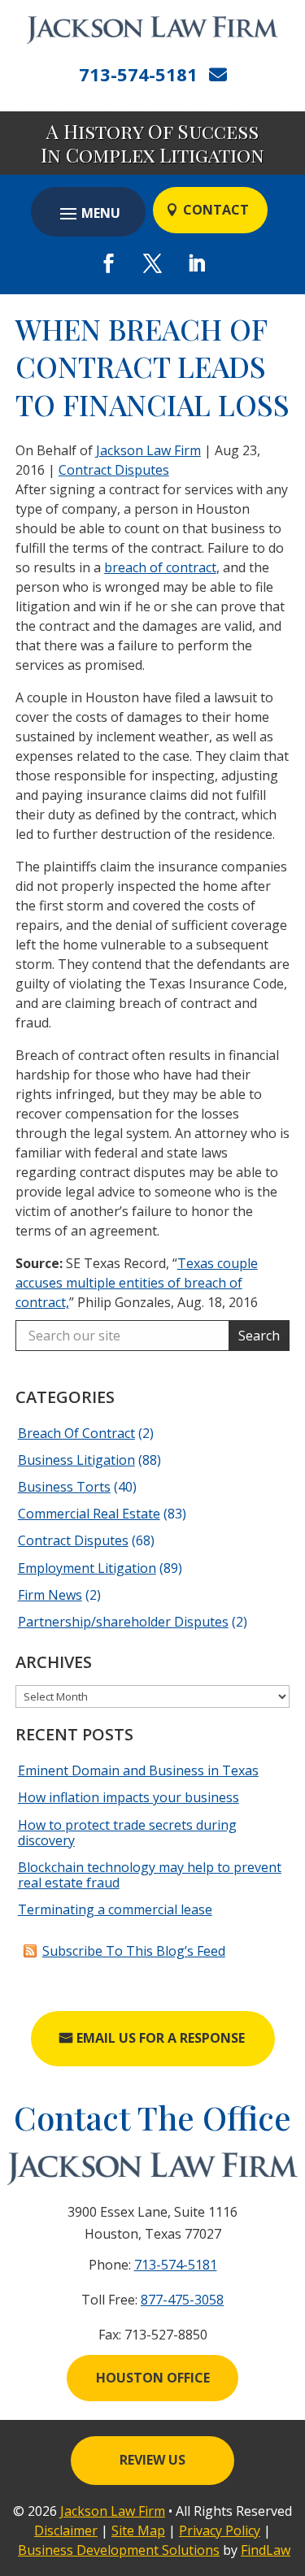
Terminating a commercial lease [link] (115, 1909)
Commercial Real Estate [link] (89, 1514)
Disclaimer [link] (66, 2530)
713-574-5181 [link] (138, 74)
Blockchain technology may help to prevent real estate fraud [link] (150, 1875)
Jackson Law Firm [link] (148, 450)
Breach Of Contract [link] (76, 1433)
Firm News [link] (50, 1595)
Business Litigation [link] (76, 1460)
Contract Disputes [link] (114, 470)
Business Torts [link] (64, 1487)
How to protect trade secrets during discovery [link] (127, 1833)
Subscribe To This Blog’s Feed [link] (134, 1951)
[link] (153, 30)
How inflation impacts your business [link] (129, 1797)
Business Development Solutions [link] (119, 2550)
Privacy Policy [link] (220, 2530)
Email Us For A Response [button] (161, 2038)
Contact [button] (216, 210)
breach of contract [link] (160, 567)
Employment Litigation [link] (87, 1568)
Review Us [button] (152, 2460)
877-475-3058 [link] (182, 2300)
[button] (88, 213)
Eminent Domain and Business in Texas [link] (138, 1770)
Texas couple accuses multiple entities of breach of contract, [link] (137, 1283)
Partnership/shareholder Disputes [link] (123, 1622)
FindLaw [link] (266, 2550)
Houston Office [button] (153, 2378)
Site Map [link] (138, 2530)
